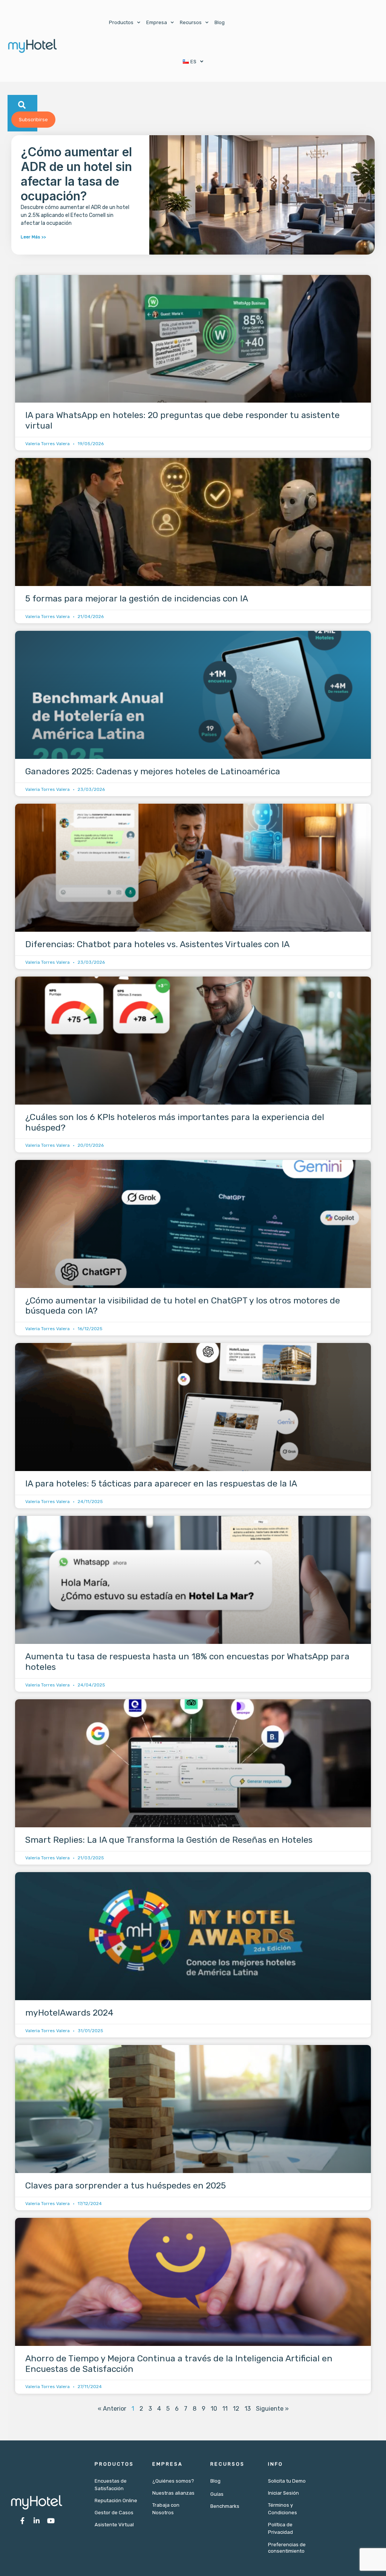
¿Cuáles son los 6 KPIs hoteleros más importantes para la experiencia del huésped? (175, 1122)
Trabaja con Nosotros (166, 2509)
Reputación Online (116, 2500)
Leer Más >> (33, 237)
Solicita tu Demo (287, 2481)
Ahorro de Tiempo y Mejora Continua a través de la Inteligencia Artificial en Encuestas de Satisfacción (179, 2364)
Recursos (191, 22)
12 (236, 2409)
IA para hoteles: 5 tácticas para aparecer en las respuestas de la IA (161, 1483)
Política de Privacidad (280, 2528)
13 (248, 2409)
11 (225, 2409)
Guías (217, 2494)
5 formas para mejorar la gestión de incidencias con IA (137, 598)
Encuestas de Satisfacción (111, 2485)
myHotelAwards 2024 (69, 2013)
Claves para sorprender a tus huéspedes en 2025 (126, 2185)
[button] (22, 105)
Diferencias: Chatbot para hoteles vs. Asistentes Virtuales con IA (157, 944)
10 (214, 2409)
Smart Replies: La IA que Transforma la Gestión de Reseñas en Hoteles (169, 1840)
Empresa (157, 22)
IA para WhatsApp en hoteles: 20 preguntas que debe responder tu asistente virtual (182, 420)
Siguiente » (272, 2409)
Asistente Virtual (114, 2525)
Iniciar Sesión (283, 2493)
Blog (220, 22)
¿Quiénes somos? (173, 2481)
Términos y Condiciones (283, 2509)
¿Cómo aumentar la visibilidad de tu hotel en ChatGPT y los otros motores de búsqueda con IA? (183, 1306)
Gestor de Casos (114, 2513)
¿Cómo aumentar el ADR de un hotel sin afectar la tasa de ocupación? (76, 174)
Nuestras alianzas (173, 2493)
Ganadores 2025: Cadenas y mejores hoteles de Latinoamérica (153, 771)
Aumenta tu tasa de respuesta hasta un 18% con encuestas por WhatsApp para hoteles (187, 1662)
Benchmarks (225, 2506)
